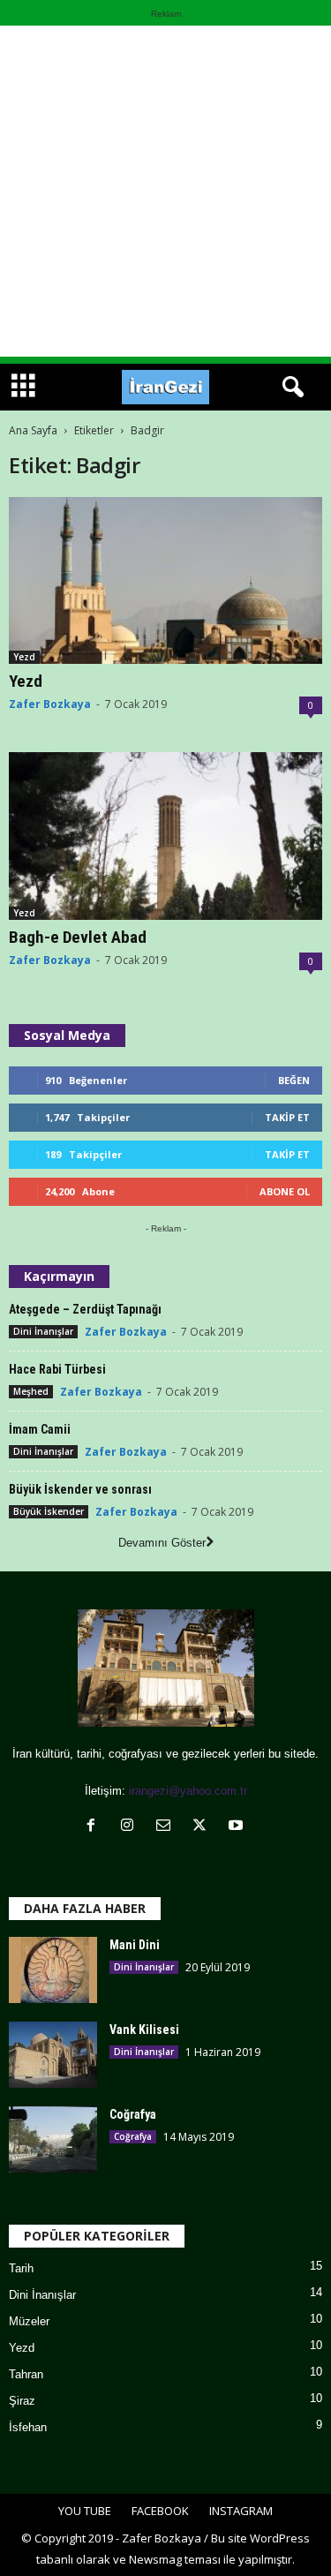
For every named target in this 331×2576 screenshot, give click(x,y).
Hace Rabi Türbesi (57, 1369)
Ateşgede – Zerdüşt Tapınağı (85, 1309)
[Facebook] (95, 1827)
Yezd (24, 657)
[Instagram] (131, 1827)
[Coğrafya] (53, 2139)
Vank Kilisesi (144, 2030)
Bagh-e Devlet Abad (78, 937)
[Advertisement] (165, 191)
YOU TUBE (85, 2511)
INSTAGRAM (241, 2511)
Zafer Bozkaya (50, 704)
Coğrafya (133, 2114)
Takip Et (287, 1117)
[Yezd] (165, 580)
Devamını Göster (162, 1543)
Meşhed (31, 1391)
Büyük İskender (49, 1511)
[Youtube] (238, 1827)
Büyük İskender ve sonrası (80, 1489)
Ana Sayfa (33, 430)
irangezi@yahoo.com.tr (188, 1791)
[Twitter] (203, 1827)
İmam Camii (40, 1429)
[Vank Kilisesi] (53, 2055)
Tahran (26, 2374)
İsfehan (28, 2427)
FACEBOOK (160, 2511)
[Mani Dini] (53, 1970)
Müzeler (29, 2321)
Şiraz (22, 2401)
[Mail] (167, 1827)
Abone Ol (285, 1191)
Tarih (21, 2268)
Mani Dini (135, 1945)
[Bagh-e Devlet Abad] (165, 836)
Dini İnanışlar (43, 1331)
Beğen (294, 1080)
